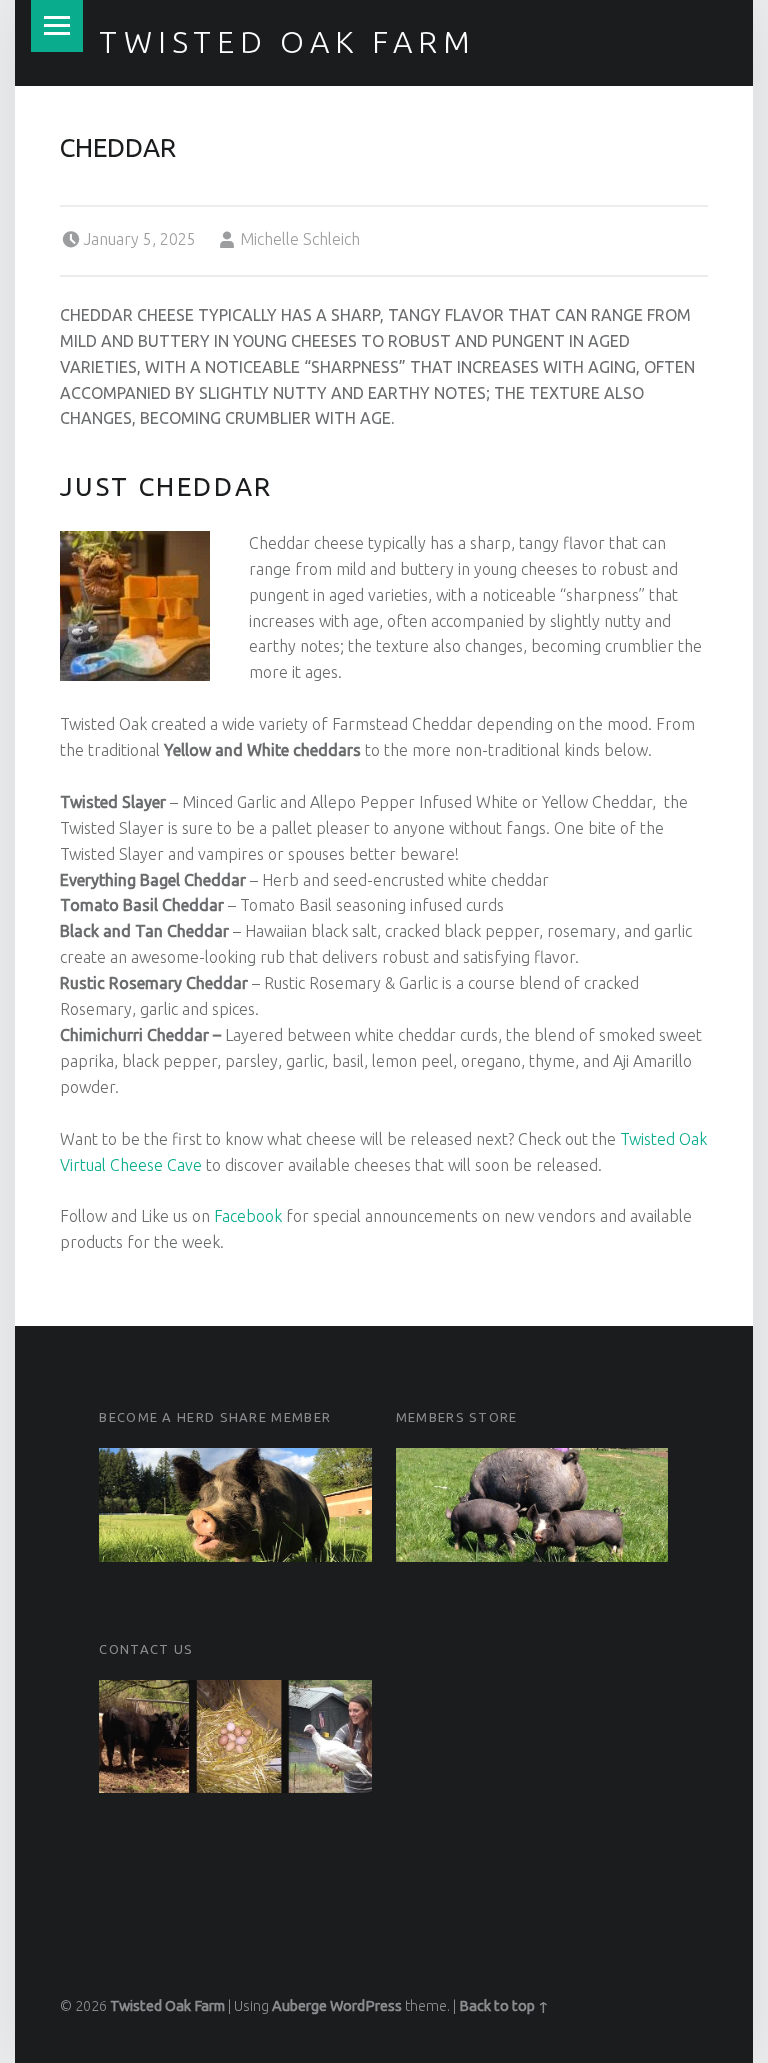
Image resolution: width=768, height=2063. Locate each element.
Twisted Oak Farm (287, 42)
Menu (57, 26)
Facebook (248, 1216)
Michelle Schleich (300, 239)
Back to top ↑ (504, 2006)
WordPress (366, 2006)
